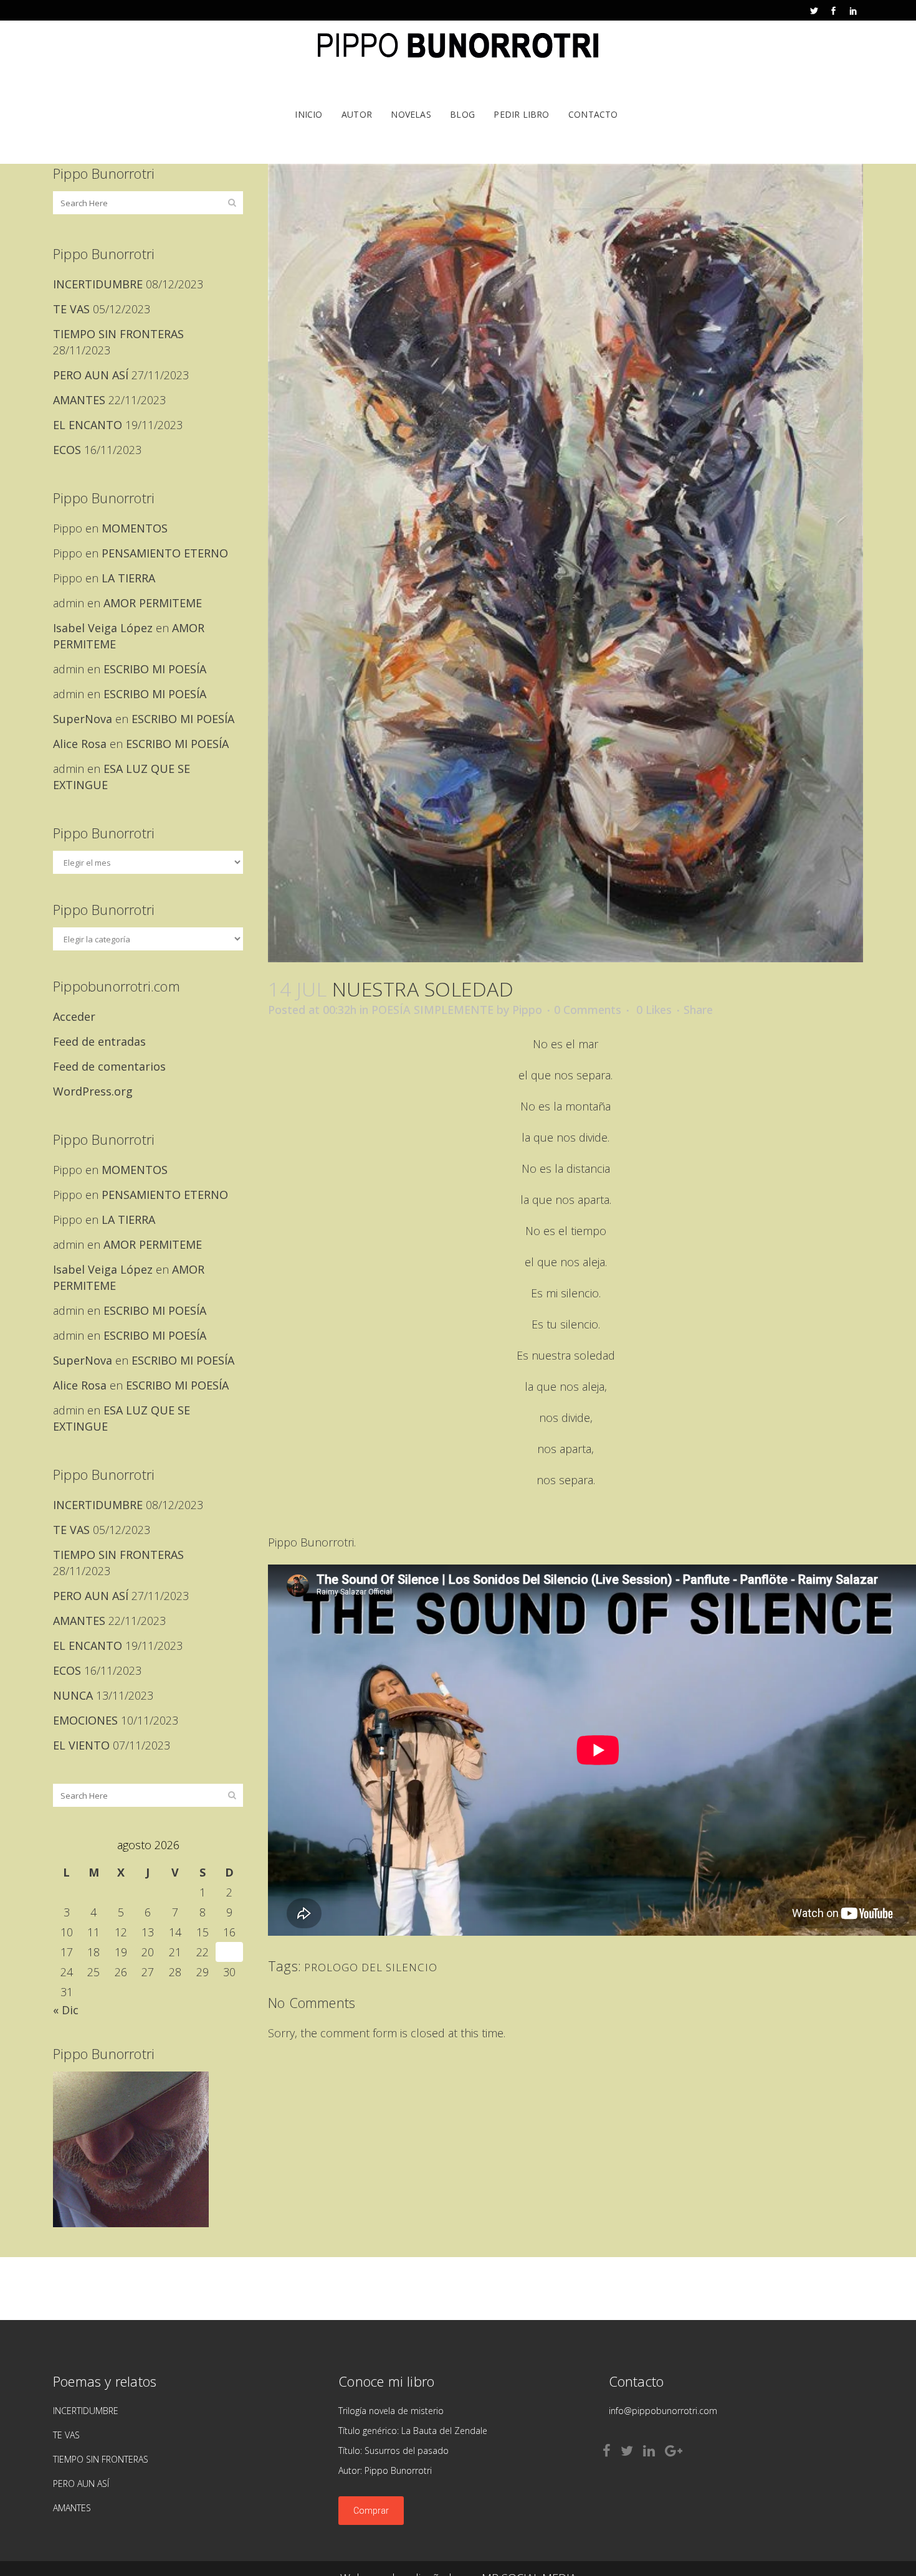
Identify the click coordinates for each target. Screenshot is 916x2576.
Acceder (74, 1016)
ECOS (67, 450)
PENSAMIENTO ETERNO (165, 553)
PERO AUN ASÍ (91, 375)
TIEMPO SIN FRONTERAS (118, 334)
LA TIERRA (128, 578)
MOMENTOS (135, 528)
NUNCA (73, 1695)
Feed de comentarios (109, 1066)
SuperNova (83, 719)
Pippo (527, 1010)
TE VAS (71, 309)
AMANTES (79, 400)
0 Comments (588, 1010)
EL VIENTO (81, 1745)
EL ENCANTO (88, 425)
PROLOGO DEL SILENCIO (371, 1967)
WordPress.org (93, 1091)
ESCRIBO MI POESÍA (155, 669)
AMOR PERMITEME (153, 603)
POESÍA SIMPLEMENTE (432, 1010)
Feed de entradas (99, 1041)
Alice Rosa (80, 744)
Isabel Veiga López (103, 628)
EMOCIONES (85, 1720)
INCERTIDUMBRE (98, 284)
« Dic (66, 2010)
